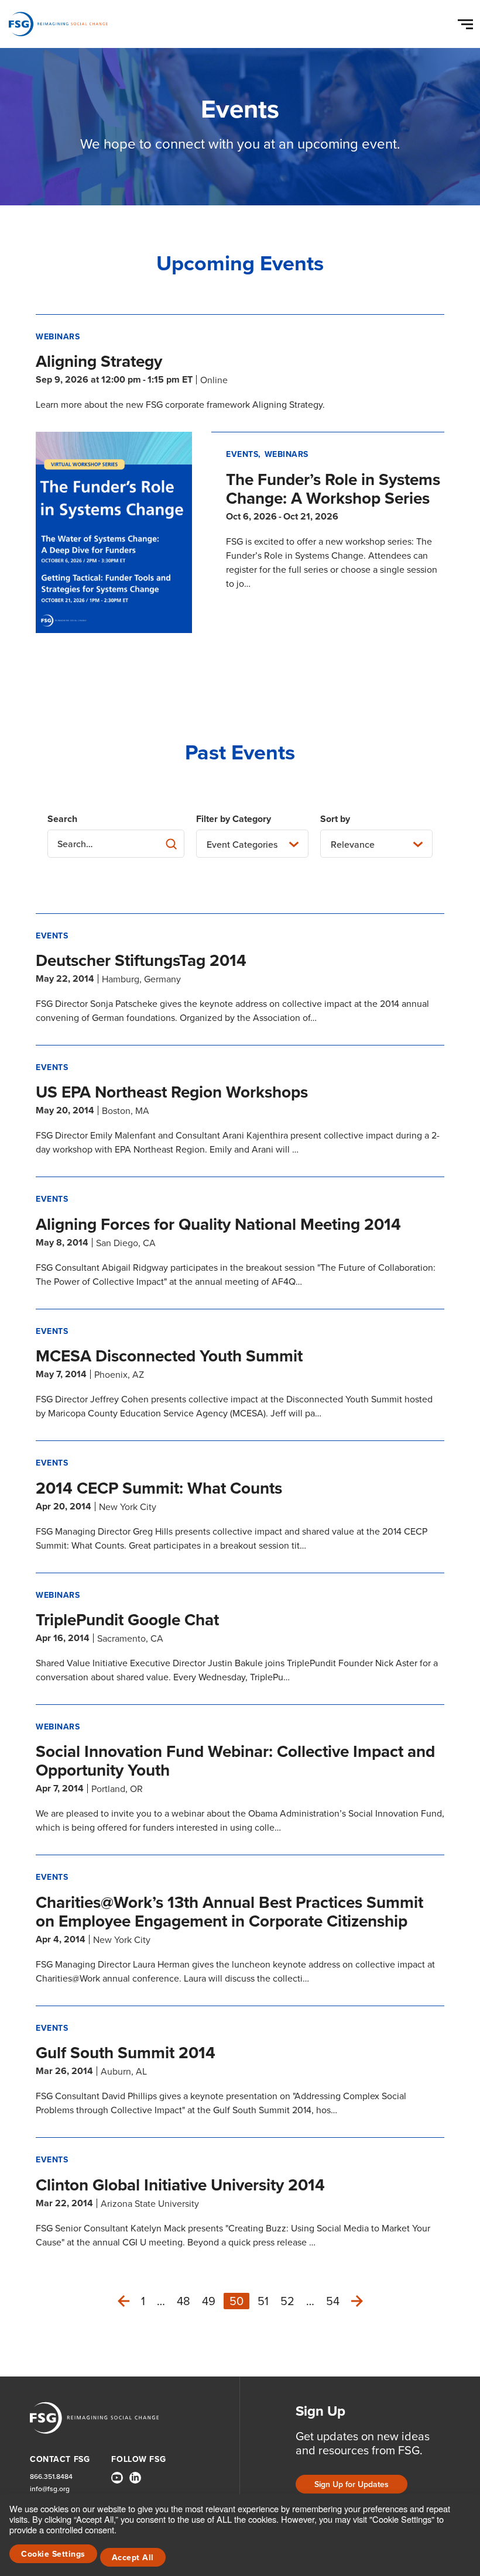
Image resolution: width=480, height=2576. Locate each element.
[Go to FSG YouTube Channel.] (117, 2478)
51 (263, 2301)
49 (209, 2301)
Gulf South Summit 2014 (126, 2052)
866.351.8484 (51, 2476)
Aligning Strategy (99, 361)
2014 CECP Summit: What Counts (159, 1488)
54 (333, 2301)
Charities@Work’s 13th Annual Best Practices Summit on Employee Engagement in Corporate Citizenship (229, 1911)
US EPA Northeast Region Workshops (172, 1092)
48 (184, 2301)
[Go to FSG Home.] (58, 24)
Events (242, 454)
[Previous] (124, 2301)
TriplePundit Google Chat (127, 1619)
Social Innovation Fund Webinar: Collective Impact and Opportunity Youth (235, 1760)
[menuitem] (117, 2482)
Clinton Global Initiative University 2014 (180, 2185)
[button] (467, 22)
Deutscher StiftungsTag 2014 (141, 960)
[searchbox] (116, 844)
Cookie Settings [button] (53, 2554)
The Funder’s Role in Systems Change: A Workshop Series (333, 489)
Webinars (58, 336)
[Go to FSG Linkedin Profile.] (135, 2478)
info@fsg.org (50, 2489)
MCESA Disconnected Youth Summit (169, 1356)
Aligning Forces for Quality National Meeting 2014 (218, 1224)
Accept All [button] (133, 2557)
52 (287, 2301)
